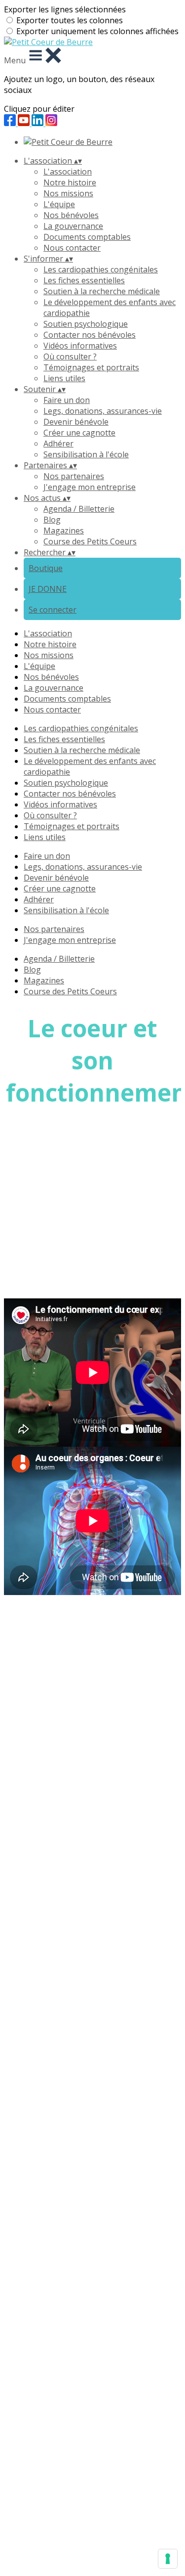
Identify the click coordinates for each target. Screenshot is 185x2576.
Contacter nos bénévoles (90, 335)
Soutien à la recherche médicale (102, 291)
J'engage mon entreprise (90, 487)
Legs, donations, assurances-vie (103, 411)
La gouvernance (73, 226)
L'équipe (59, 204)
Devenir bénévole (76, 422)
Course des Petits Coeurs (90, 541)
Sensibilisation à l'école (86, 454)
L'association (68, 172)
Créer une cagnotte (79, 433)
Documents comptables (87, 237)
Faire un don (67, 400)
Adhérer (58, 444)
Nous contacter (72, 248)
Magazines (64, 531)
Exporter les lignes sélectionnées (65, 9)
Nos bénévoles (71, 215)
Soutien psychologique (86, 324)
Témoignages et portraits (91, 367)
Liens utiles (64, 378)
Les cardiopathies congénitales (101, 269)
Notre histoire (70, 182)
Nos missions (68, 193)
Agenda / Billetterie (79, 509)
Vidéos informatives (80, 346)
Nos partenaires (74, 476)
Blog (52, 520)
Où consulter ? (70, 356)
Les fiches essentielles (84, 280)
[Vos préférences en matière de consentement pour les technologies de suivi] (168, 2559)
